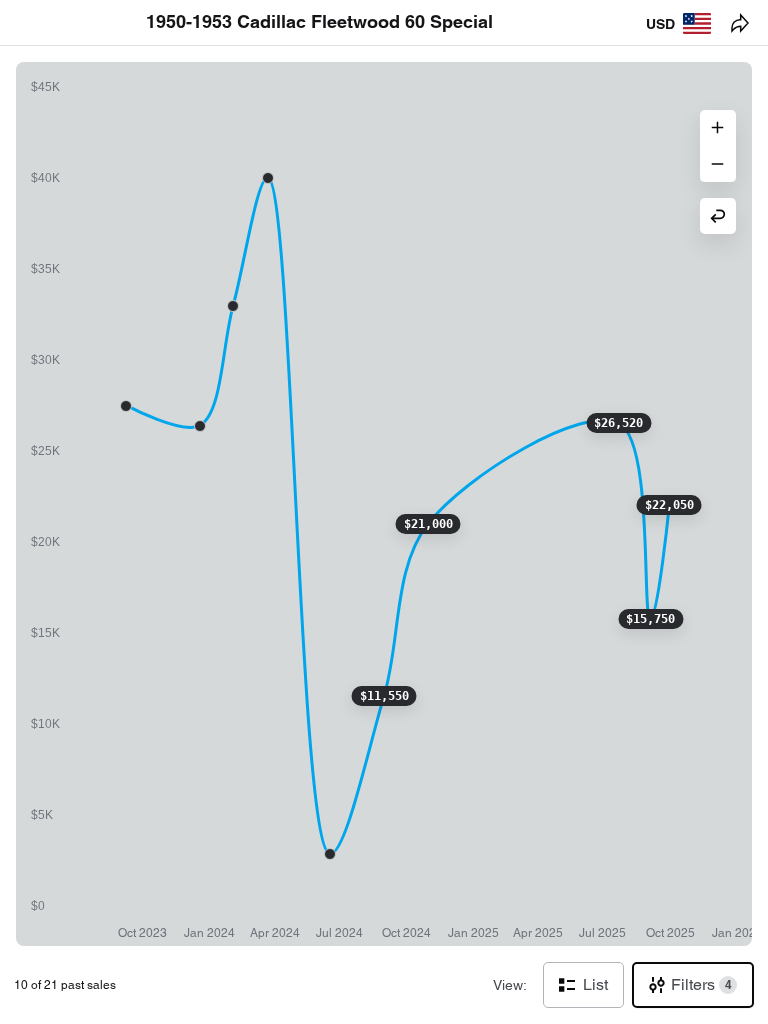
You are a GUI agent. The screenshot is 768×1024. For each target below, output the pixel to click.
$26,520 (618, 423)
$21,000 (428, 524)
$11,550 (384, 696)
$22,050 (669, 505)
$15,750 (650, 619)
